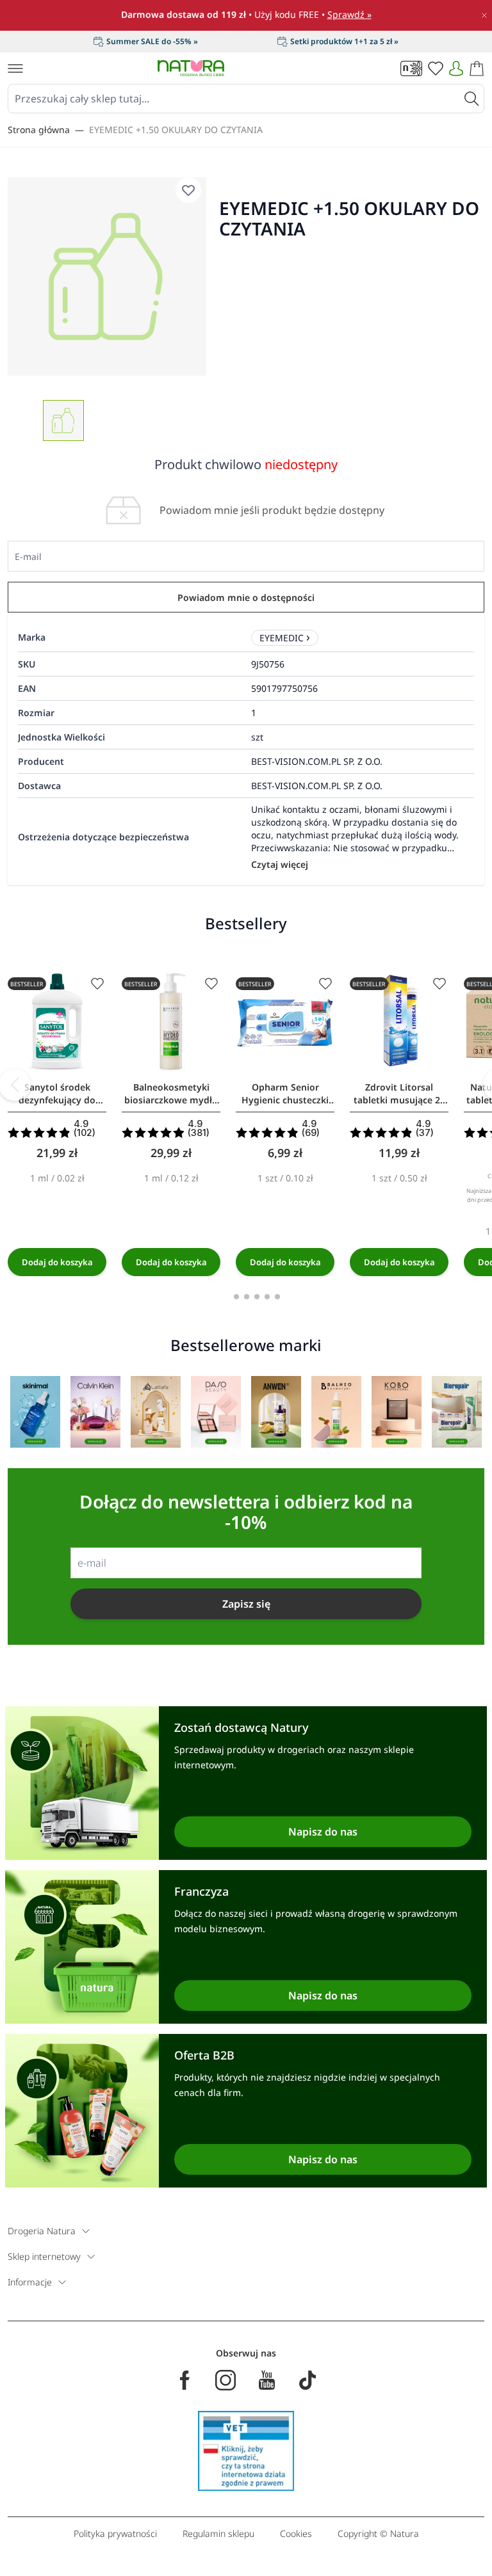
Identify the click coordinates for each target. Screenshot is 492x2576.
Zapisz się (246, 1604)
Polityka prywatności (115, 2533)
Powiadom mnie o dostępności (246, 597)
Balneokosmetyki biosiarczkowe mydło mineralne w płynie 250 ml (171, 1094)
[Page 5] (277, 1297)
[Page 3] (257, 1297)
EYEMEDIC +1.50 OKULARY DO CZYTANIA (176, 130)
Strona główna (39, 130)
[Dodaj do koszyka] (57, 1262)
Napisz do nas (323, 1832)
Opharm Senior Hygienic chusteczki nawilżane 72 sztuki (285, 1094)
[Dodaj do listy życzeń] (97, 984)
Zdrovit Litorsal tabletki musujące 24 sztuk (399, 1094)
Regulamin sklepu (218, 2533)
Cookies (296, 2533)
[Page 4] (267, 1297)
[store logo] (191, 68)
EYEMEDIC (282, 638)
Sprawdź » (349, 14)
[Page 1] (236, 1297)
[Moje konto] (456, 68)
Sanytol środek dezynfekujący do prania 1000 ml (57, 1094)
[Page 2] (247, 1297)
